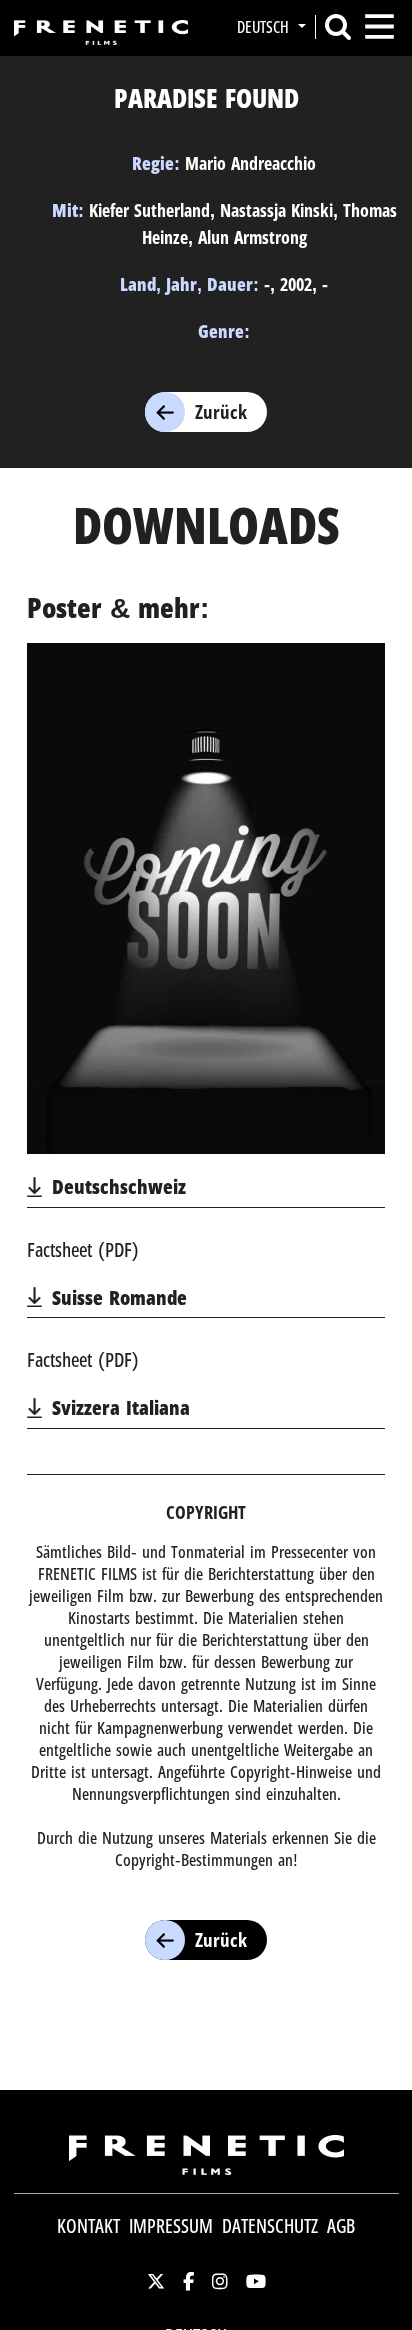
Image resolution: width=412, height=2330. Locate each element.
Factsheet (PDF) (83, 1249)
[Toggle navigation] (379, 26)
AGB (341, 2226)
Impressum (171, 2226)
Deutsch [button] (265, 27)
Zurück (221, 412)
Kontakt (88, 2226)
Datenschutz (270, 2226)
